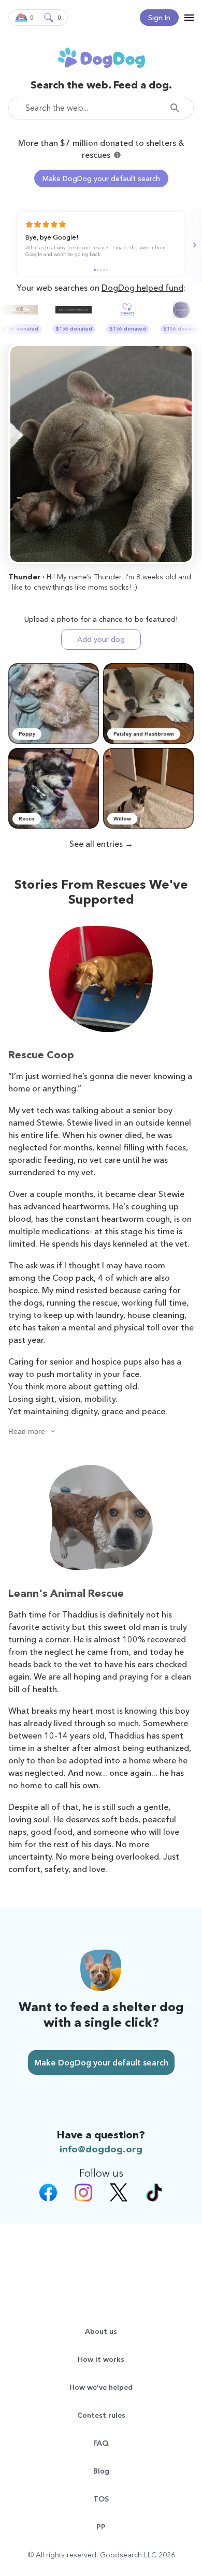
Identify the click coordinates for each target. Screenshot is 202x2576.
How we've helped (101, 2387)
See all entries (96, 844)
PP (101, 2527)
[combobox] (101, 108)
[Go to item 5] (107, 270)
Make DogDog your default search (101, 178)
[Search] (178, 108)
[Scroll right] (193, 245)
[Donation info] (117, 155)
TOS (101, 2499)
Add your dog (101, 639)
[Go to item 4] (104, 270)
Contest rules (101, 2415)
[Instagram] (83, 2194)
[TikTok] (154, 2194)
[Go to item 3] (101, 270)
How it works (101, 2359)
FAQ (101, 2443)
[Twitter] (119, 2194)
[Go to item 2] (98, 270)
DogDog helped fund (142, 288)
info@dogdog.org (101, 2149)
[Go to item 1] (95, 270)
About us (101, 2331)
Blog (101, 2471)
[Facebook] (48, 2194)
